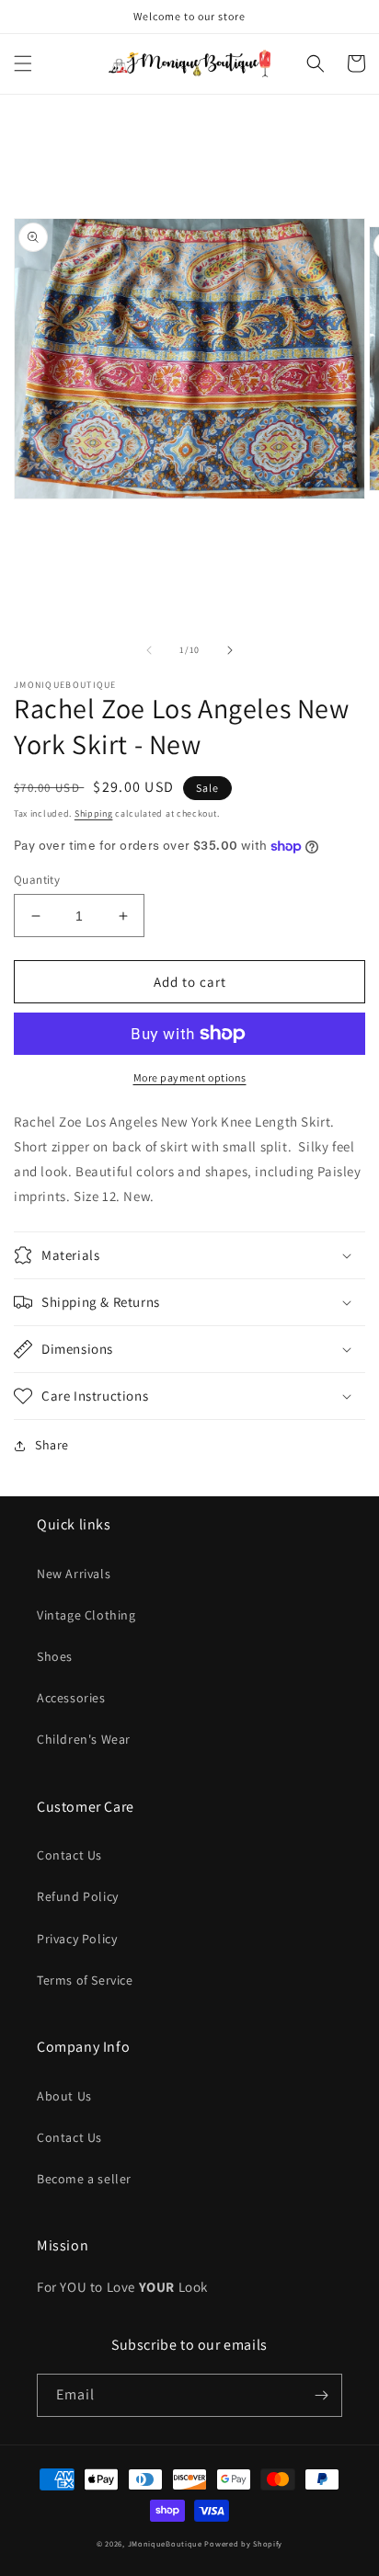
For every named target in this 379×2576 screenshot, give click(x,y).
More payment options (190, 1077)
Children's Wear (84, 1739)
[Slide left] (149, 650)
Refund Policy (78, 1896)
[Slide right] (230, 650)
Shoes (55, 1656)
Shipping (94, 813)
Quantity (37, 880)
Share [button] (52, 1445)
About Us (64, 2096)
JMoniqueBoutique (165, 2543)
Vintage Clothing (86, 1615)
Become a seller (84, 2179)
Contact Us (69, 1855)
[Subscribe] (321, 2395)
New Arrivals (74, 1574)
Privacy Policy (77, 1939)
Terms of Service (85, 1980)
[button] (23, 63)
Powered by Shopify (243, 2543)
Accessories (71, 1698)
